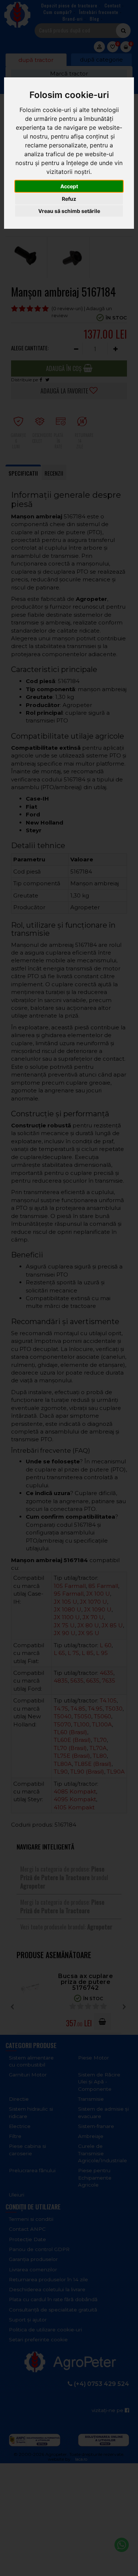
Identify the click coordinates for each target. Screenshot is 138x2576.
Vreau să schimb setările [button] (69, 211)
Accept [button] (69, 186)
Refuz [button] (69, 199)
